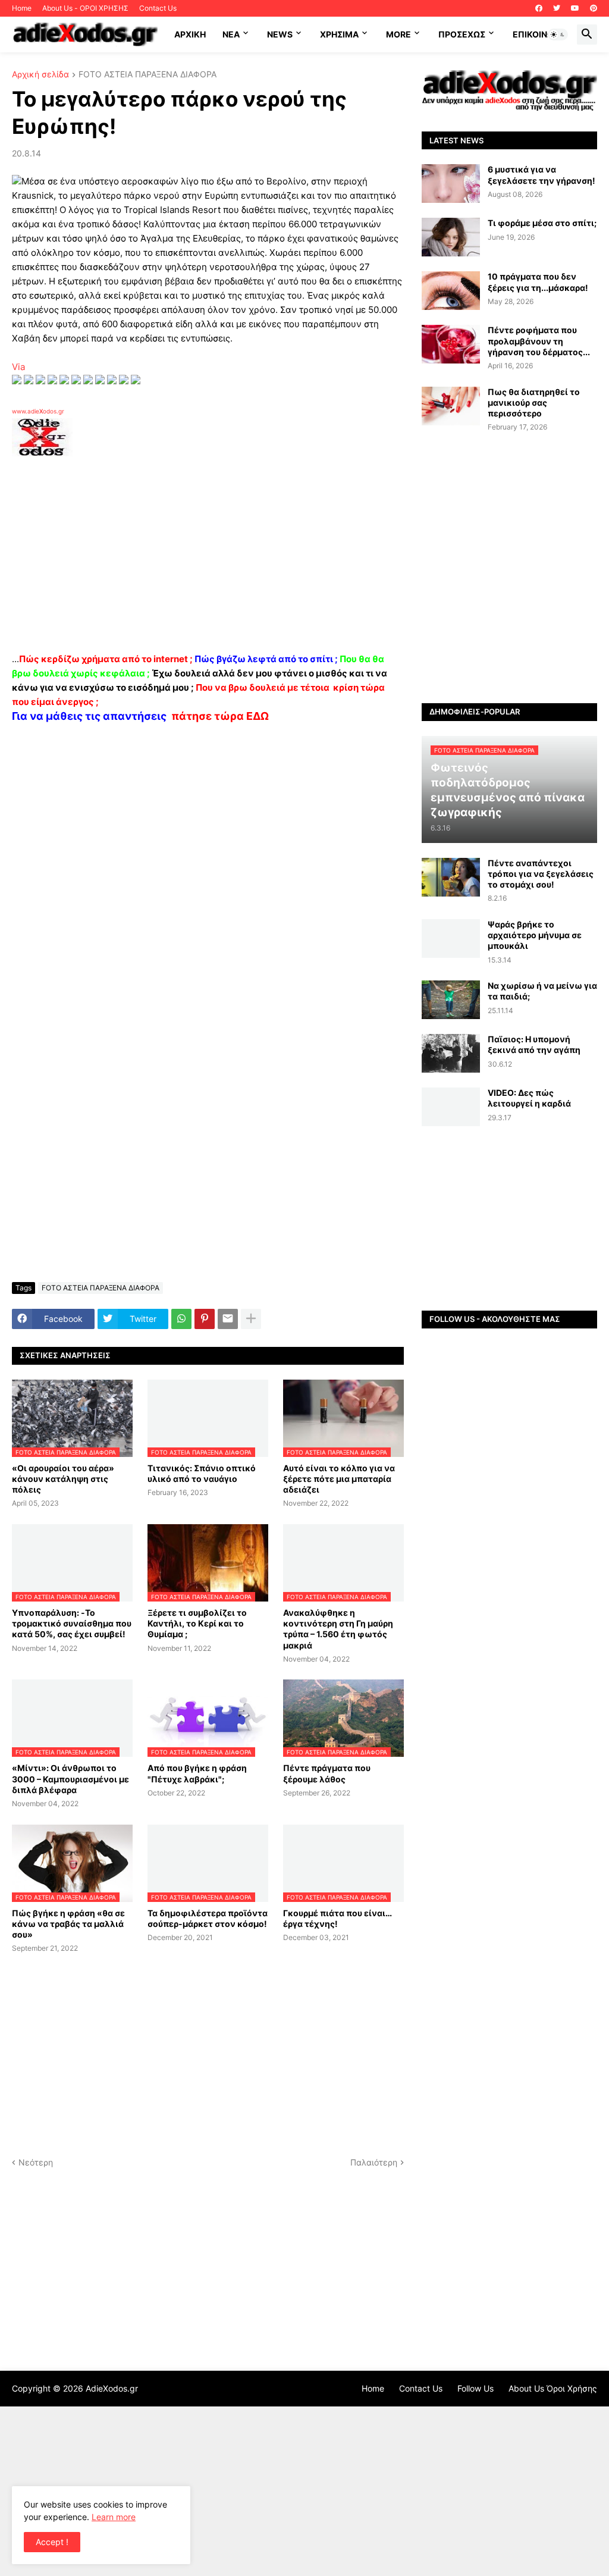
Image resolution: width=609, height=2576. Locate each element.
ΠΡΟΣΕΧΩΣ (462, 34)
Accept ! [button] (52, 2542)
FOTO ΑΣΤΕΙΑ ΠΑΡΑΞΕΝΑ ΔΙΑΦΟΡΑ (147, 75)
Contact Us (158, 8)
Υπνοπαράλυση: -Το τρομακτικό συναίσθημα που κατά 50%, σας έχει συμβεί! (72, 1623)
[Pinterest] (205, 1319)
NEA (231, 34)
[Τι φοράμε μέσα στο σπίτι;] (451, 237)
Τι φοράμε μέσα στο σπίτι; (542, 223)
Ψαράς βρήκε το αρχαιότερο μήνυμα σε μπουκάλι (535, 935)
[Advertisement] (202, 559)
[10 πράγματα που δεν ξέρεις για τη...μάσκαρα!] (451, 291)
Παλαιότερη (374, 2162)
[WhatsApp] (181, 1319)
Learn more (114, 2517)
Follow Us (475, 2388)
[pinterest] (594, 8)
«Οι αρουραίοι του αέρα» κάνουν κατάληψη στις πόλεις (63, 1479)
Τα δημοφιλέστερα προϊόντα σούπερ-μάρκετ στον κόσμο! (208, 1918)
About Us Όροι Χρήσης (553, 2388)
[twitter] (557, 8)
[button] (558, 35)
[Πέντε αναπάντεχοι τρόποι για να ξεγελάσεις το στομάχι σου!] (451, 877)
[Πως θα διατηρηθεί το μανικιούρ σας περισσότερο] (451, 406)
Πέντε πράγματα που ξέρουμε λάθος (327, 1773)
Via (18, 367)
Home (22, 8)
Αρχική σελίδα (40, 75)
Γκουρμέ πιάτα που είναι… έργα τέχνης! (338, 1918)
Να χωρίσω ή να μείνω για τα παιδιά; (542, 991)
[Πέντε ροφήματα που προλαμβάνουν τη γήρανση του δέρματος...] (451, 344)
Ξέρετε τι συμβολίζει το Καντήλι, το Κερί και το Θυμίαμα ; (197, 1623)
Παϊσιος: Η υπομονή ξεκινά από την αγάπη (534, 1044)
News (280, 34)
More (398, 34)
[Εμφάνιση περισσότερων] (251, 1319)
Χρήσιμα (339, 34)
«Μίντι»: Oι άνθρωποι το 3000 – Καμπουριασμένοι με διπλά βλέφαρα (70, 1779)
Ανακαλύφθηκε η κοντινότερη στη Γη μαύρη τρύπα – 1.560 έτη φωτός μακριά (338, 1629)
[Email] (228, 1319)
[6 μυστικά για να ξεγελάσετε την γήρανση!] (451, 184)
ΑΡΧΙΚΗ (190, 34)
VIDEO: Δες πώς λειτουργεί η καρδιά (529, 1098)
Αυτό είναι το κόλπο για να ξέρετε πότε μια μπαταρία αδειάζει (339, 1479)
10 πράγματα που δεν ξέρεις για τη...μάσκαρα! (538, 282)
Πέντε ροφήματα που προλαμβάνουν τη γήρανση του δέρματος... (539, 341)
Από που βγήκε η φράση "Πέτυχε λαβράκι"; (197, 1773)
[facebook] (539, 8)
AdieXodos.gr (112, 2388)
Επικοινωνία (540, 34)
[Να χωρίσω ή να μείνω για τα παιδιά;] (451, 1000)
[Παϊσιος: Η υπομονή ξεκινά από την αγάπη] (451, 1053)
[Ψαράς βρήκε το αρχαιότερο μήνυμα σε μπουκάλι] (451, 938)
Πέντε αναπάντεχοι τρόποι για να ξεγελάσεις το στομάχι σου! (541, 874)
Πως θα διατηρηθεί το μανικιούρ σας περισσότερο (534, 402)
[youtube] (575, 8)
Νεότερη (36, 2162)
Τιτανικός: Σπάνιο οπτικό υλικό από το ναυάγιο (202, 1473)
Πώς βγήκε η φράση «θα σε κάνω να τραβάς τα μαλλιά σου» (68, 1924)
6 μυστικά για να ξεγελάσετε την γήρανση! (541, 175)
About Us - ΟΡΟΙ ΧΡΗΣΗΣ (85, 8)
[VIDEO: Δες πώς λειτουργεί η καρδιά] (451, 1107)
